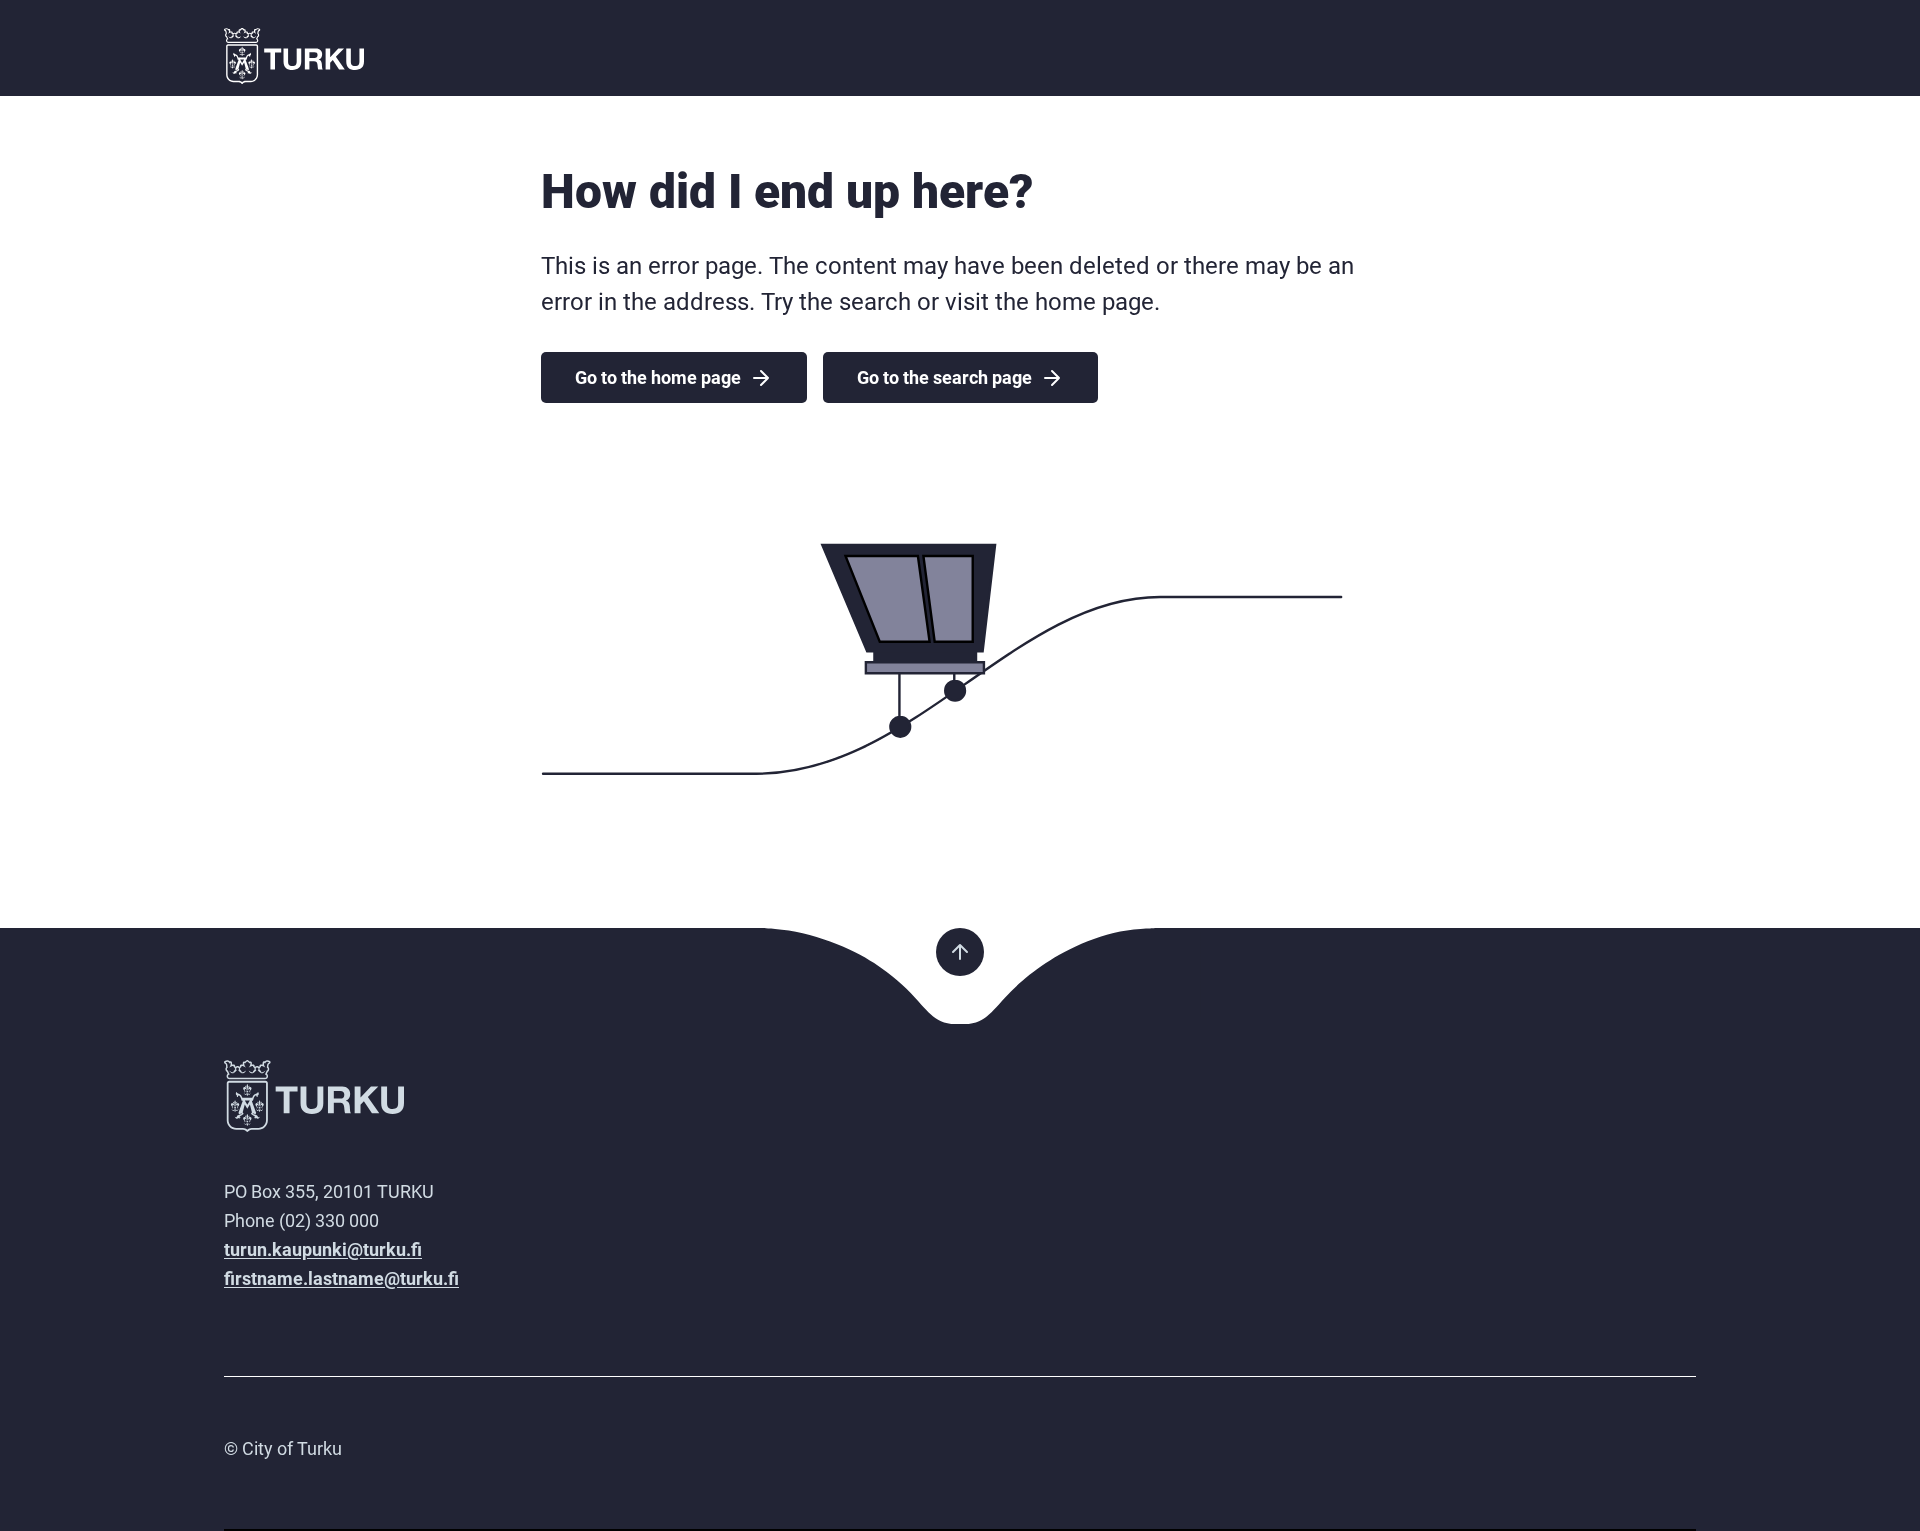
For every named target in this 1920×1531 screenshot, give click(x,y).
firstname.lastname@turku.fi (341, 1278)
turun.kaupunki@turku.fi (323, 1249)
